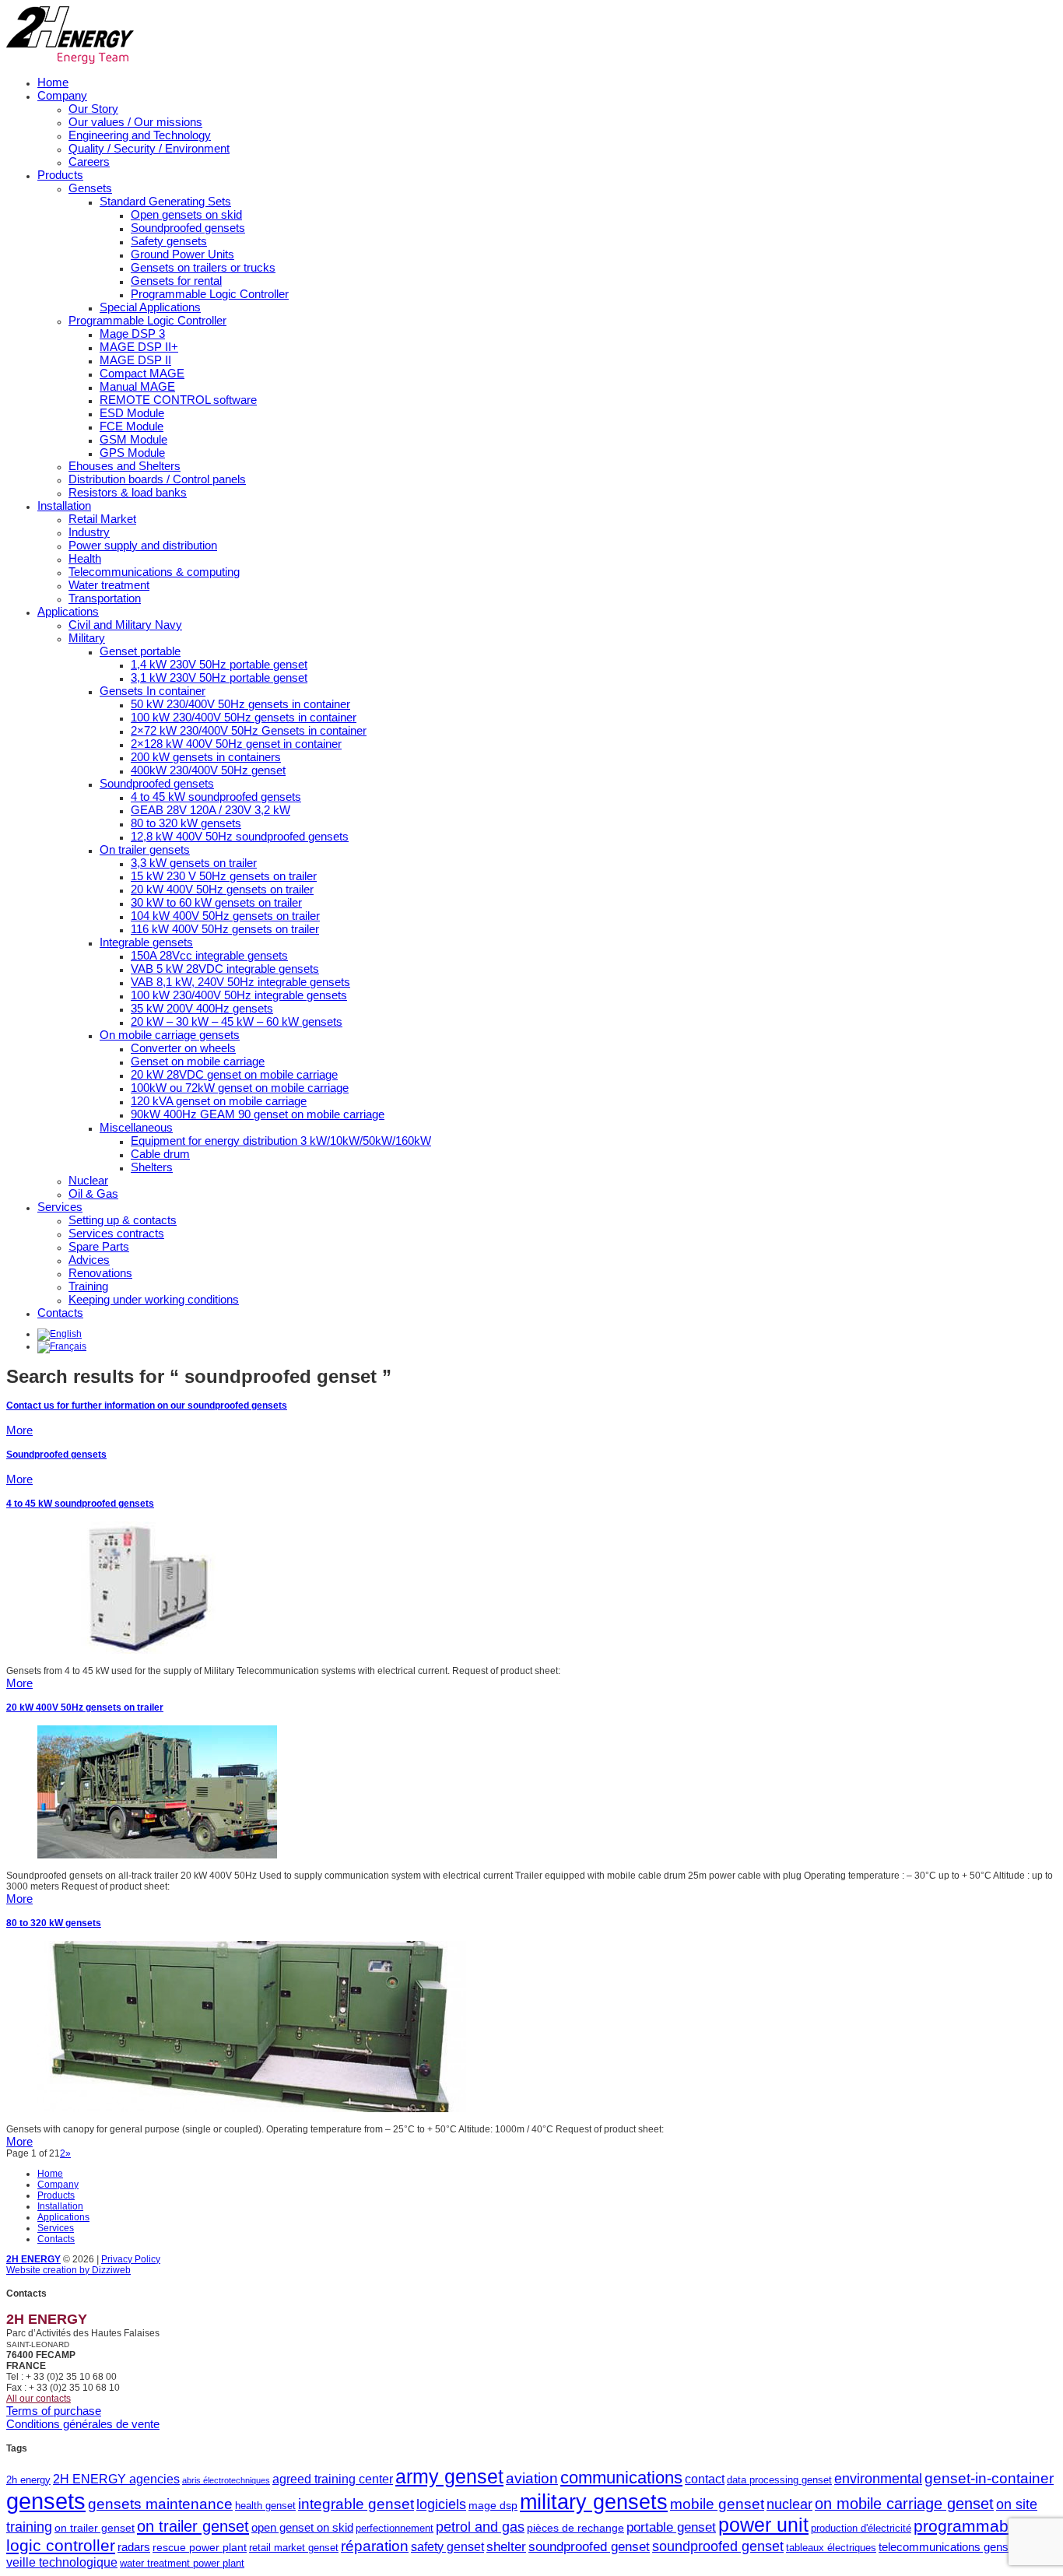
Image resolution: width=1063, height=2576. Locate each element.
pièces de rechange (575, 2528)
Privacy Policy (131, 2259)
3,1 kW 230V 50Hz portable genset (219, 677)
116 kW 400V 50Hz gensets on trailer (225, 929)
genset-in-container (989, 2478)
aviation (532, 2478)
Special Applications (150, 307)
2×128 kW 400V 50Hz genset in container (236, 744)
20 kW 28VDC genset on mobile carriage (234, 1074)
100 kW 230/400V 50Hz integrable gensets (239, 995)
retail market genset (294, 2548)
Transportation (105, 598)
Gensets (90, 188)
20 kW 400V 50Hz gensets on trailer (222, 889)
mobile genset (717, 2504)
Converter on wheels (183, 1048)
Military (87, 638)
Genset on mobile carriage (198, 1061)
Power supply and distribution (143, 545)
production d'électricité (861, 2528)
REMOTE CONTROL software (178, 400)
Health (85, 558)
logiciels (441, 2504)
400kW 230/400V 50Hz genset (208, 770)
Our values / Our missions (135, 122)
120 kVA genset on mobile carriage (219, 1101)
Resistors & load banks (128, 492)
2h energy (28, 2480)
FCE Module (132, 426)
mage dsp (493, 2505)
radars (134, 2547)
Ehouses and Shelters (125, 466)
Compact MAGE (142, 373)
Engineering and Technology (140, 135)
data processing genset (779, 2480)
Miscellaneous (136, 1127)
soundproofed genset (589, 2547)
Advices (89, 1260)
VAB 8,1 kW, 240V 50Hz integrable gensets (240, 982)
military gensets (594, 2502)
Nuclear (88, 1180)
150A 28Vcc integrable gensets (209, 955)
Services (60, 1207)
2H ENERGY (33, 2259)
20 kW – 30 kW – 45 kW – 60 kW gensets (237, 1021)
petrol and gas (480, 2527)
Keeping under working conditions (154, 1299)
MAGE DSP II (135, 360)
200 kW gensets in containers (206, 757)
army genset (449, 2477)
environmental (878, 2479)
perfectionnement (395, 2528)
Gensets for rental (176, 281)
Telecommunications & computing (154, 572)
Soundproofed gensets (188, 228)
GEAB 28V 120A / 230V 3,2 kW (210, 810)
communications (621, 2478)
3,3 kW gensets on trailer (194, 863)
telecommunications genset (948, 2547)
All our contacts (39, 2399)
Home (53, 82)
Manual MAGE (137, 386)
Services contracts (116, 1233)
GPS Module (132, 453)
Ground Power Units (182, 254)
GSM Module (133, 439)
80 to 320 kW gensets (186, 823)
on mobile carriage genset (904, 2504)
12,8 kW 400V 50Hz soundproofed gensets (240, 836)
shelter (506, 2547)
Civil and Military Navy (125, 625)
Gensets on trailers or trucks (203, 267)
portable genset (671, 2527)
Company (62, 95)
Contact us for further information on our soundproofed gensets (147, 1406)
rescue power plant (200, 2547)
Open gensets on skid (186, 214)
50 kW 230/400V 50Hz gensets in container (240, 704)
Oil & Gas (93, 1193)
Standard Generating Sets (165, 201)
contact (705, 2479)
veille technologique (62, 2562)
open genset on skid (302, 2527)
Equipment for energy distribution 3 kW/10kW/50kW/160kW (281, 1141)
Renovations (100, 1273)
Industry (89, 532)
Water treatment (109, 585)
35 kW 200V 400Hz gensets (202, 1008)
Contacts (60, 1313)
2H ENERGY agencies (116, 2479)
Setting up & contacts (123, 1220)
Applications (68, 611)
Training (88, 1286)
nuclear (789, 2504)
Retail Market (102, 519)
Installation (64, 505)
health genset (265, 2506)
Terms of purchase (54, 2411)
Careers (89, 161)
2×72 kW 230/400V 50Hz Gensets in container (249, 730)
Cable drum (160, 1154)
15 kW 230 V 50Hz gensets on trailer (224, 876)
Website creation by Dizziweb (68, 2270)
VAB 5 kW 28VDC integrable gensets (225, 969)
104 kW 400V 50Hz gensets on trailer (225, 916)
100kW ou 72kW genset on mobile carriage (240, 1088)
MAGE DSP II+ (139, 347)
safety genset (447, 2546)
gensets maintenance (160, 2504)
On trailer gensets (145, 849)
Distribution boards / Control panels (157, 479)
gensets (46, 2501)
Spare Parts (99, 1246)
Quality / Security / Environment (149, 148)
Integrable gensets (146, 942)
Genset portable (140, 651)
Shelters (152, 1167)
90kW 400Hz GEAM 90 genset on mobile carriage (258, 1114)
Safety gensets (169, 241)
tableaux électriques (831, 2548)
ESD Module (132, 413)
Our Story (93, 109)
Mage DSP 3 (132, 333)
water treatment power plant (182, 2563)
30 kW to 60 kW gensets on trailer (216, 902)
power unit (763, 2525)
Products (60, 175)
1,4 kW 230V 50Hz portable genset (219, 664)
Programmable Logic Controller (210, 294)
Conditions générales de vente (83, 2424)
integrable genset (356, 2504)
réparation (375, 2546)
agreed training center (333, 2479)
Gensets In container (153, 691)
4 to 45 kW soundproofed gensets (216, 797)
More (19, 1430)
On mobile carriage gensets (170, 1035)
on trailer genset (95, 2528)
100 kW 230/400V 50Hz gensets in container (244, 717)
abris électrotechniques (226, 2480)
